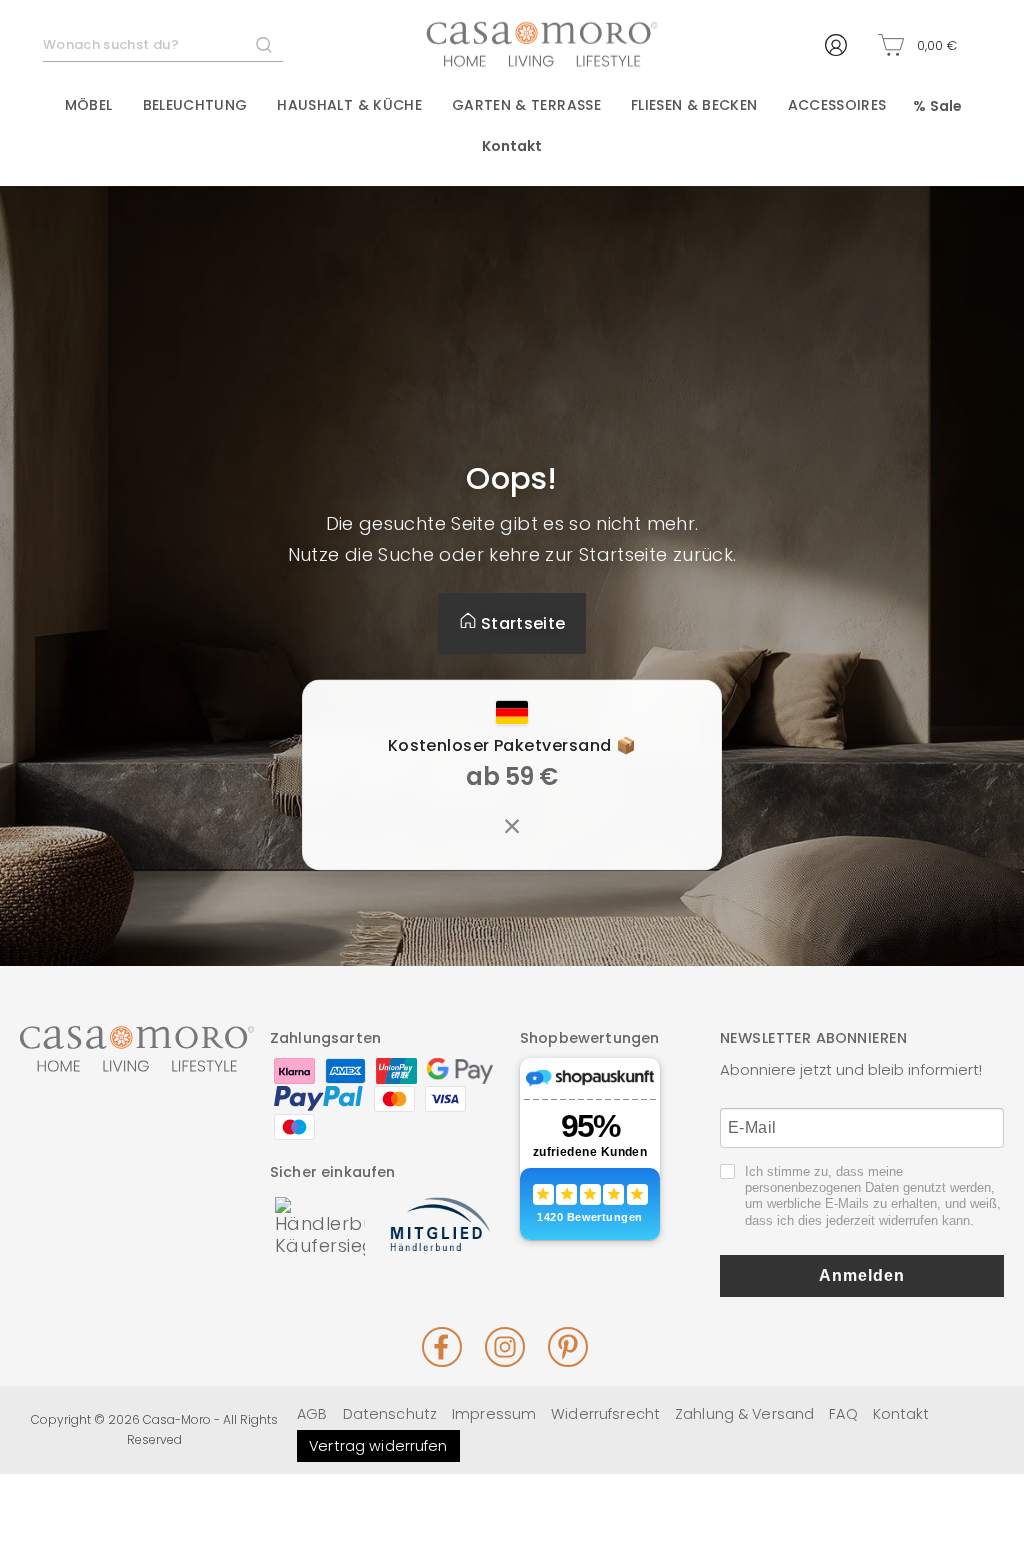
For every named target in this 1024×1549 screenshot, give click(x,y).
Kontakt (512, 146)
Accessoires (837, 105)
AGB (312, 1414)
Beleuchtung (195, 105)
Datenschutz (390, 1414)
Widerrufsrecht (605, 1414)
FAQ (843, 1414)
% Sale (937, 106)
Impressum (494, 1414)
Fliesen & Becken (694, 105)
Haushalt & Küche (349, 105)
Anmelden (862, 1275)
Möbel (89, 105)
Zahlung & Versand (744, 1414)
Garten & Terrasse (526, 105)
